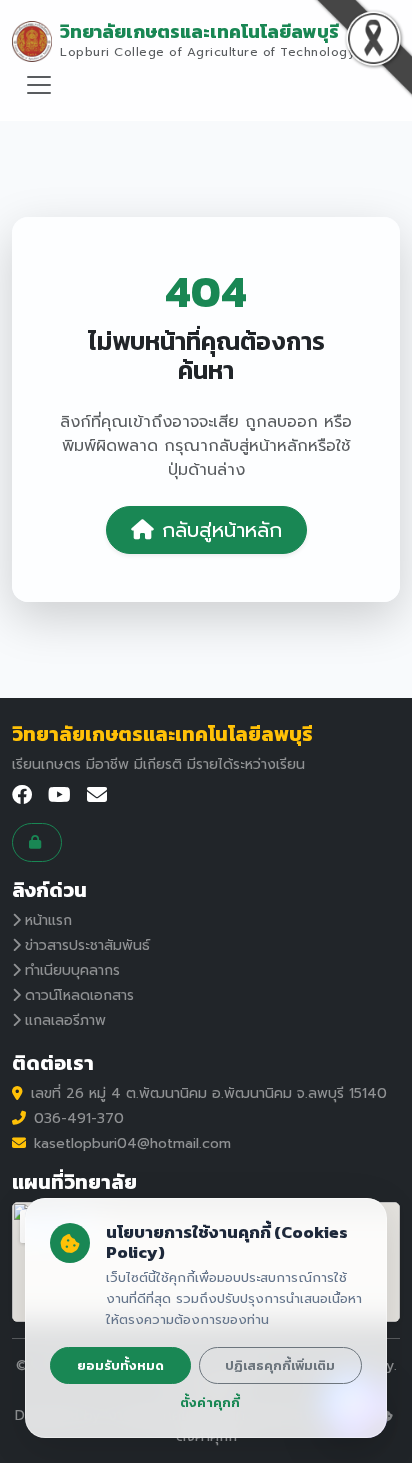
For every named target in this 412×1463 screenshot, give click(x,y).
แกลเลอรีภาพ (65, 1020)
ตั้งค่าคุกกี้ (210, 1402)
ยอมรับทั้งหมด (120, 1365)
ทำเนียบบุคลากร (72, 970)
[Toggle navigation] (39, 85)
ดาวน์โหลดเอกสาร (79, 995)
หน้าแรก (48, 920)
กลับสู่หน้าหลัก (222, 530)
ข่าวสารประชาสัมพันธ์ (87, 945)
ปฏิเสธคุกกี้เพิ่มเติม (280, 1365)
